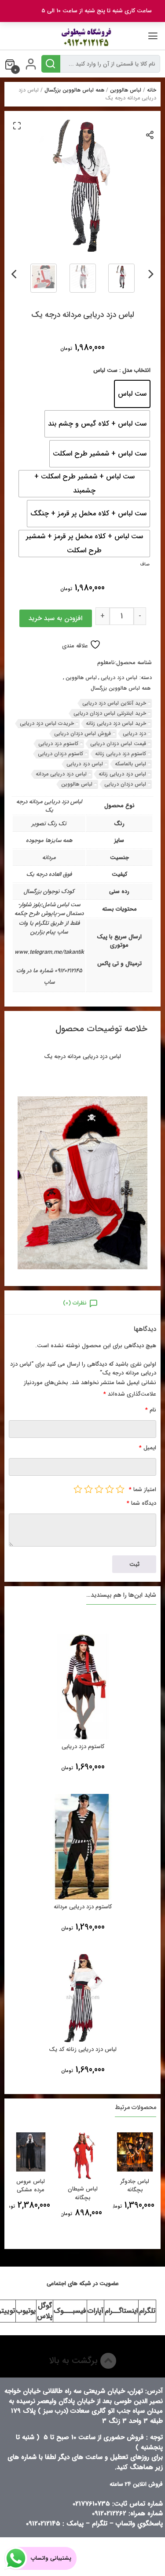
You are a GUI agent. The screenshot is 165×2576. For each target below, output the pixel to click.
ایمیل (148, 1448)
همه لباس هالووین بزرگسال (74, 90)
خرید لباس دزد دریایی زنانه (116, 723)
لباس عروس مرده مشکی (31, 2186)
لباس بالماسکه (130, 764)
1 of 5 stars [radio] (120, 1489)
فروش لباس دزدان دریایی (82, 733)
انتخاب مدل (136, 370)
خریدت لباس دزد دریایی (47, 723)
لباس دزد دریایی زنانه (122, 774)
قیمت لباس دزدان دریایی (118, 744)
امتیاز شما (143, 1490)
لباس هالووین (126, 90)
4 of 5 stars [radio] (88, 1489)
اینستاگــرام (121, 2311)
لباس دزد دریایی (119, 678)
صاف (145, 564)
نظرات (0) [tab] (75, 1303)
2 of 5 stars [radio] (110, 1489)
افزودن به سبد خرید (55, 618)
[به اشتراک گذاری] (150, 134)
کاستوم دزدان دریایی (60, 754)
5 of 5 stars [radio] (78, 1489)
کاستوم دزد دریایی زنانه (121, 754)
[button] (17, 125)
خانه (152, 90)
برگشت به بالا (75, 2361)
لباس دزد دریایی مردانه (61, 774)
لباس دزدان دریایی (125, 784)
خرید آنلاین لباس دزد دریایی (114, 703)
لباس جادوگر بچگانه (135, 2186)
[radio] (132, 394)
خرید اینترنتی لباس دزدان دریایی (110, 713)
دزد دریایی (134, 733)
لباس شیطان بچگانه (83, 2193)
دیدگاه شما (141, 1503)
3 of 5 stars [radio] (99, 1489)
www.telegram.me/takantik (49, 952)
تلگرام (147, 2311)
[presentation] (151, 272)
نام (151, 1410)
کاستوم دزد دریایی (58, 744)
